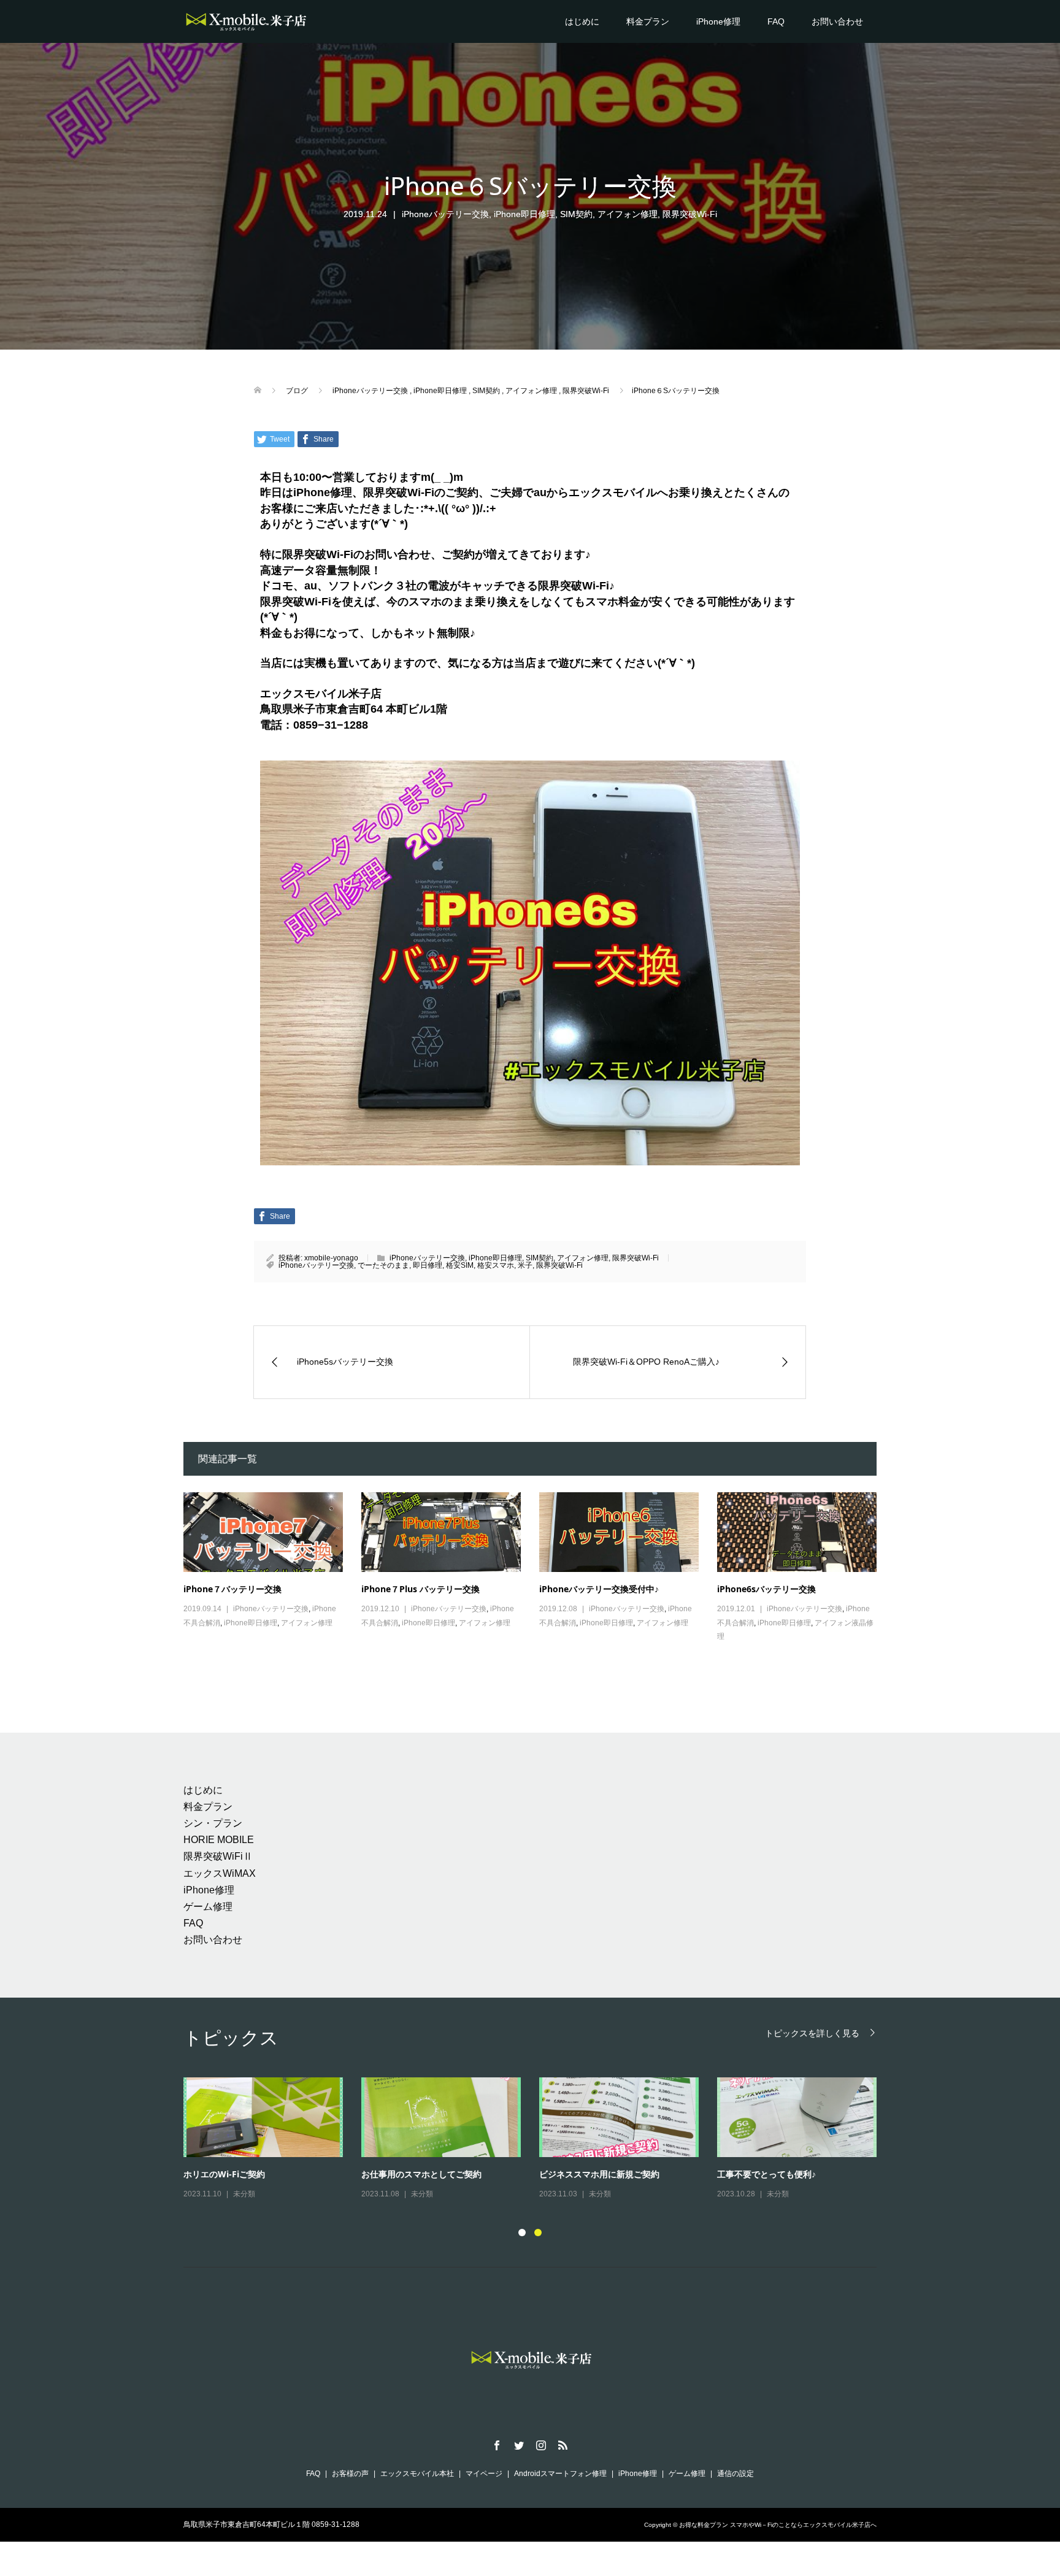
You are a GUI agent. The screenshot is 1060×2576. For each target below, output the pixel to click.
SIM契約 (576, 214)
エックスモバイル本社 (417, 2474)
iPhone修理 (718, 21)
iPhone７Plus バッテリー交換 (421, 1589)
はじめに (582, 21)
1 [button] (522, 2233)
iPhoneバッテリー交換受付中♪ (599, 1589)
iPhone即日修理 (524, 214)
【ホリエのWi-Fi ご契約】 (768, 2174)
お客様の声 (350, 2474)
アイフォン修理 (628, 214)
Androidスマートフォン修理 (560, 2474)
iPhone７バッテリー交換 (232, 1589)
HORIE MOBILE (219, 1840)
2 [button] (538, 2233)
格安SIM (460, 1265)
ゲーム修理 (208, 1907)
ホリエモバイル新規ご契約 (413, 2174)
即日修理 (428, 1265)
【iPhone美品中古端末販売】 (241, 2174)
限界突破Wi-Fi (690, 214)
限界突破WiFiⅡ (218, 1856)
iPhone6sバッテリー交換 (766, 1589)
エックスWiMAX (220, 1873)
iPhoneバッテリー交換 (445, 214)
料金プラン (648, 21)
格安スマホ (496, 1265)
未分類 (244, 2194)
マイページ (484, 2474)
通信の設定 (735, 2474)
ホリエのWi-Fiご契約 (580, 2174)
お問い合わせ (837, 21)
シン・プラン (213, 1823)
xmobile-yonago (331, 1258)
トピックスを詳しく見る (812, 2033)
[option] (539, 2139)
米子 (525, 1265)
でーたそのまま (383, 1265)
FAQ (776, 21)
